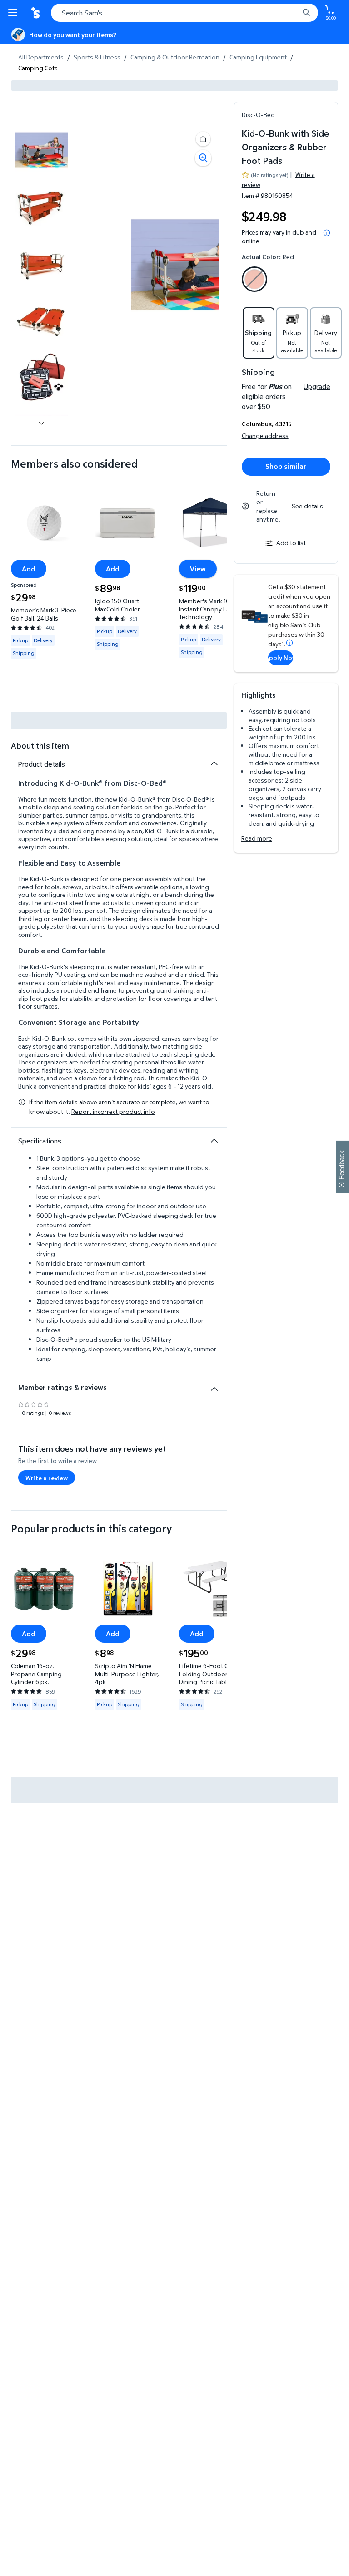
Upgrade (317, 386)
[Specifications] (214, 1141)
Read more (257, 838)
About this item (40, 746)
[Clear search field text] (294, 13)
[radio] (254, 281)
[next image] (41, 424)
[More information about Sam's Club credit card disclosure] (289, 643)
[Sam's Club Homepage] (36, 13)
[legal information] (327, 233)
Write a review (47, 1478)
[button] (203, 139)
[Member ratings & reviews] (214, 1385)
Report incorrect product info (113, 1112)
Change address (265, 436)
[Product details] (214, 763)
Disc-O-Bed (258, 115)
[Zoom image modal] (203, 158)
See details (307, 506)
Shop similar (286, 466)
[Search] (306, 13)
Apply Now (281, 658)
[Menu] (15, 13)
